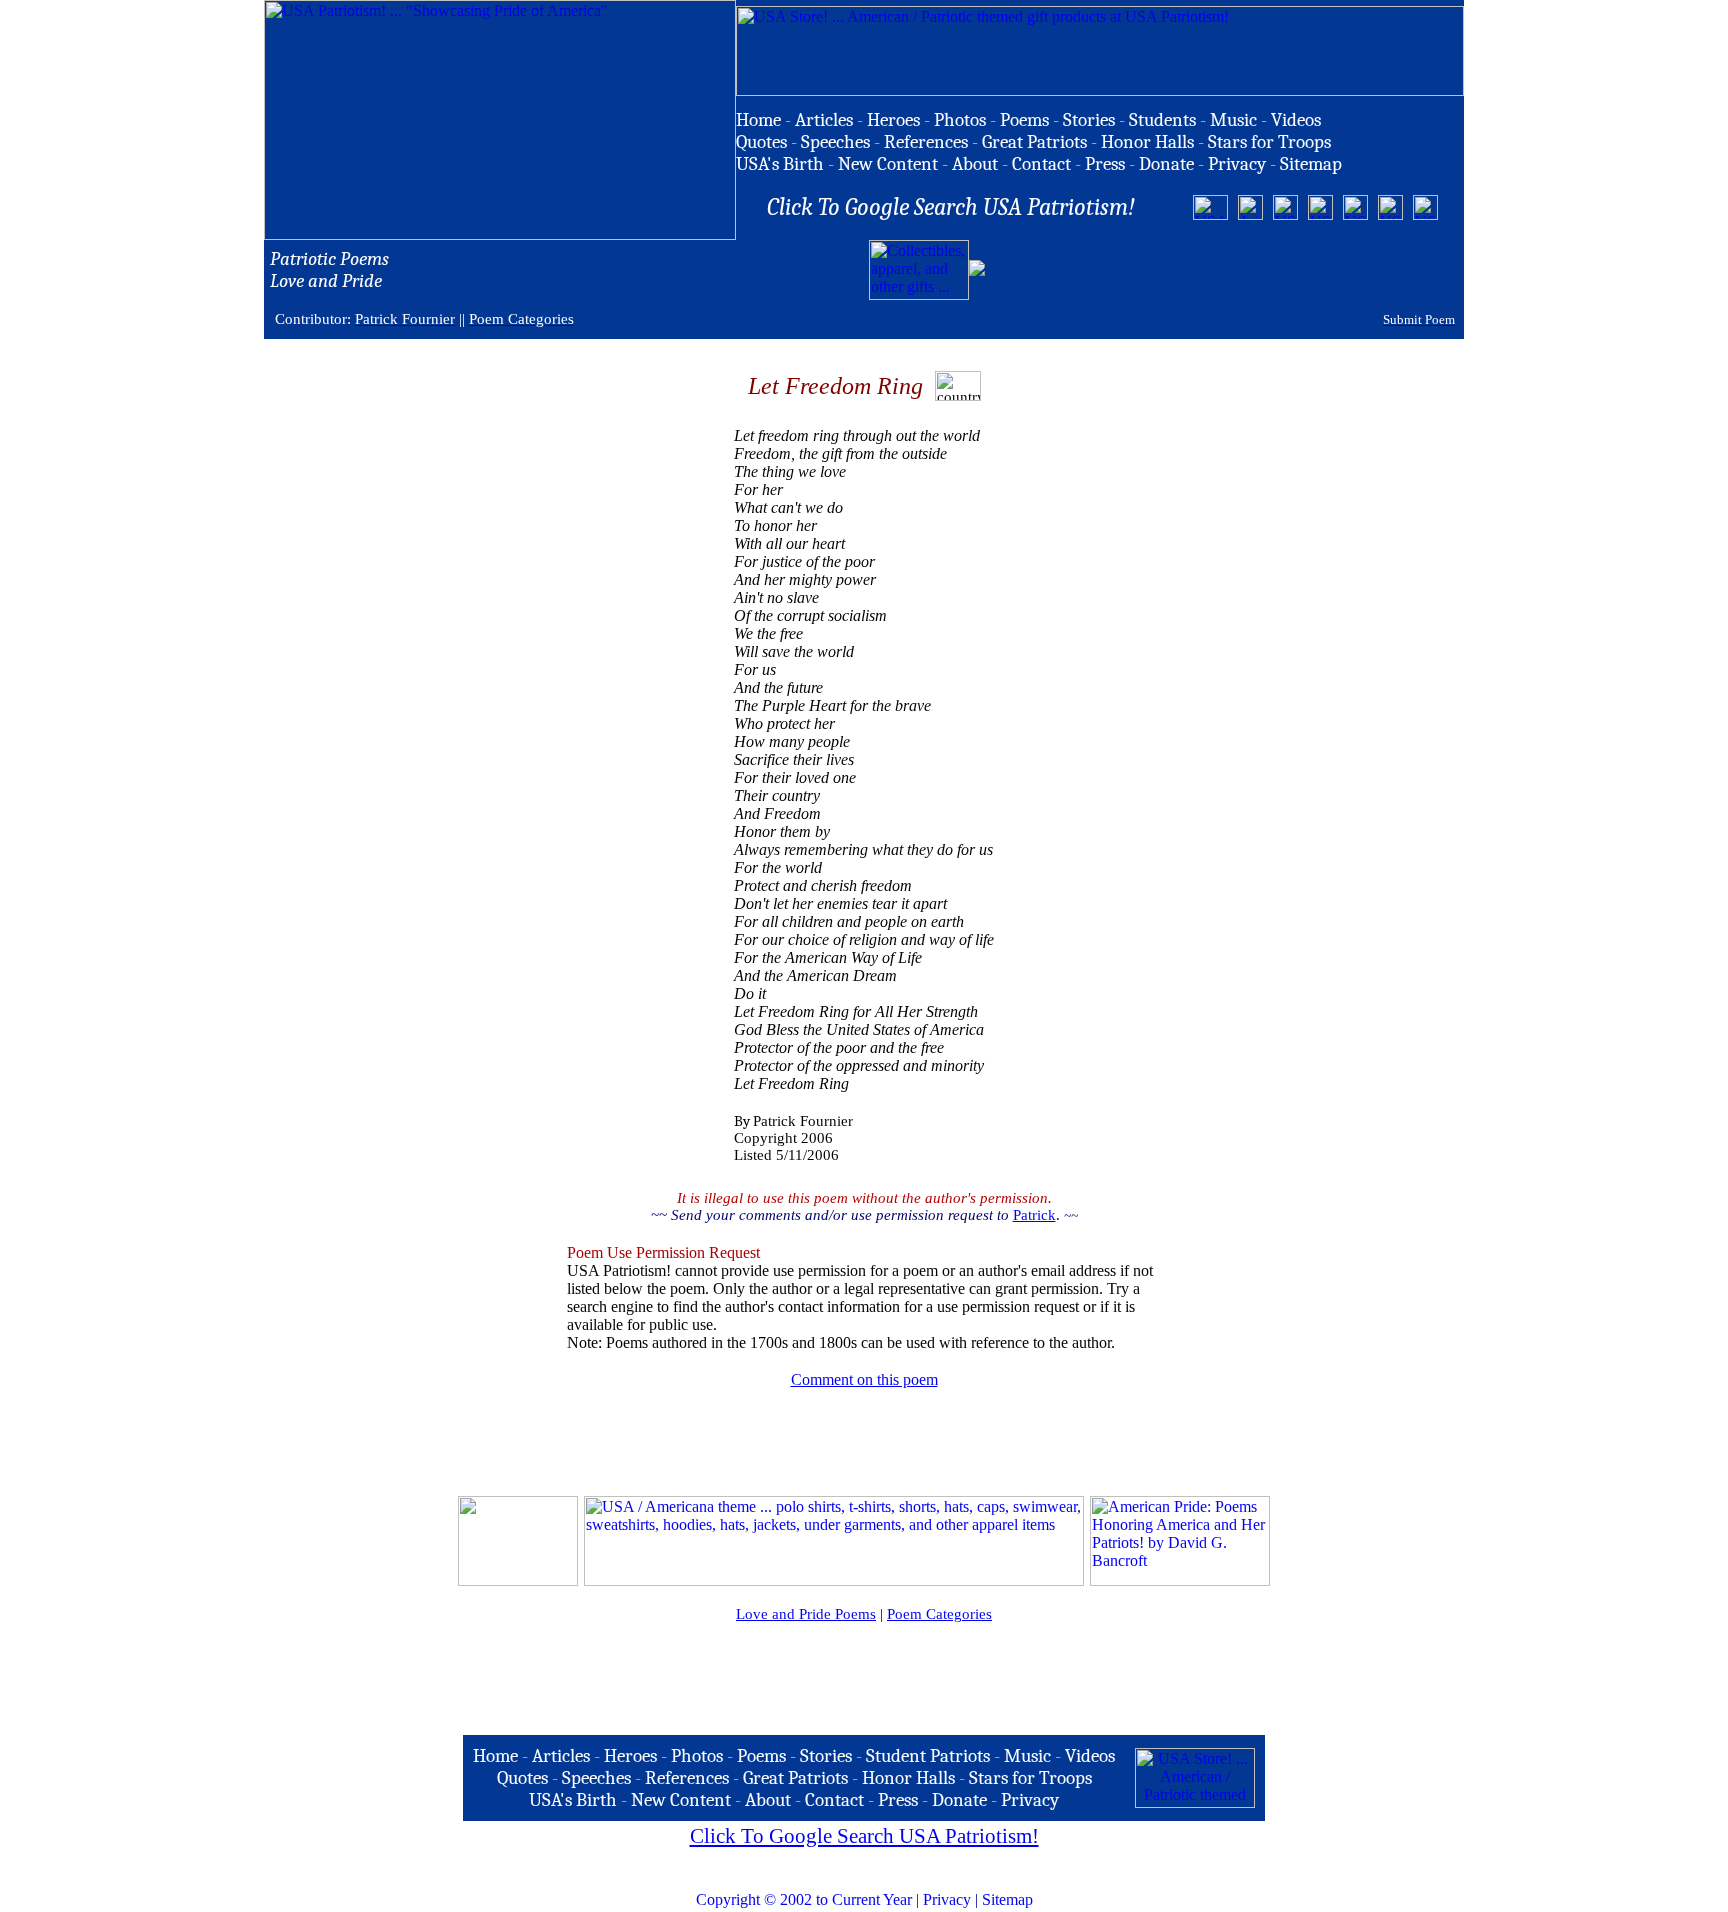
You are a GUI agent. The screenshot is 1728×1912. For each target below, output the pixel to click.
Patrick (1034, 1215)
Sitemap (1007, 1899)
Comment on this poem (864, 1379)
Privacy (947, 1899)
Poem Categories (939, 1614)
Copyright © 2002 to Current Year (804, 1899)
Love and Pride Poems (806, 1614)
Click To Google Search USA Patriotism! (864, 1836)
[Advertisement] (1223, 270)
